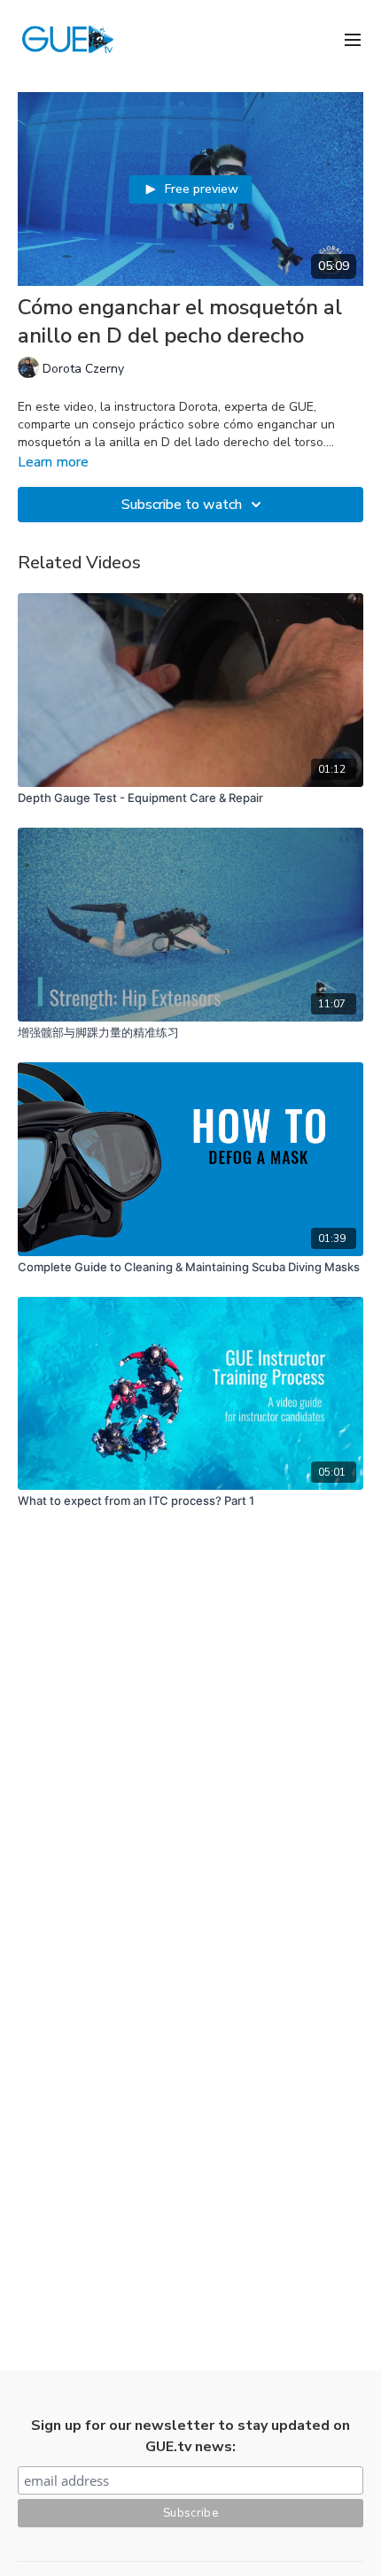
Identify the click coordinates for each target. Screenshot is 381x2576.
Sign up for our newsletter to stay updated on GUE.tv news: (190, 2436)
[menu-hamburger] (353, 39)
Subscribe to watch (182, 505)
